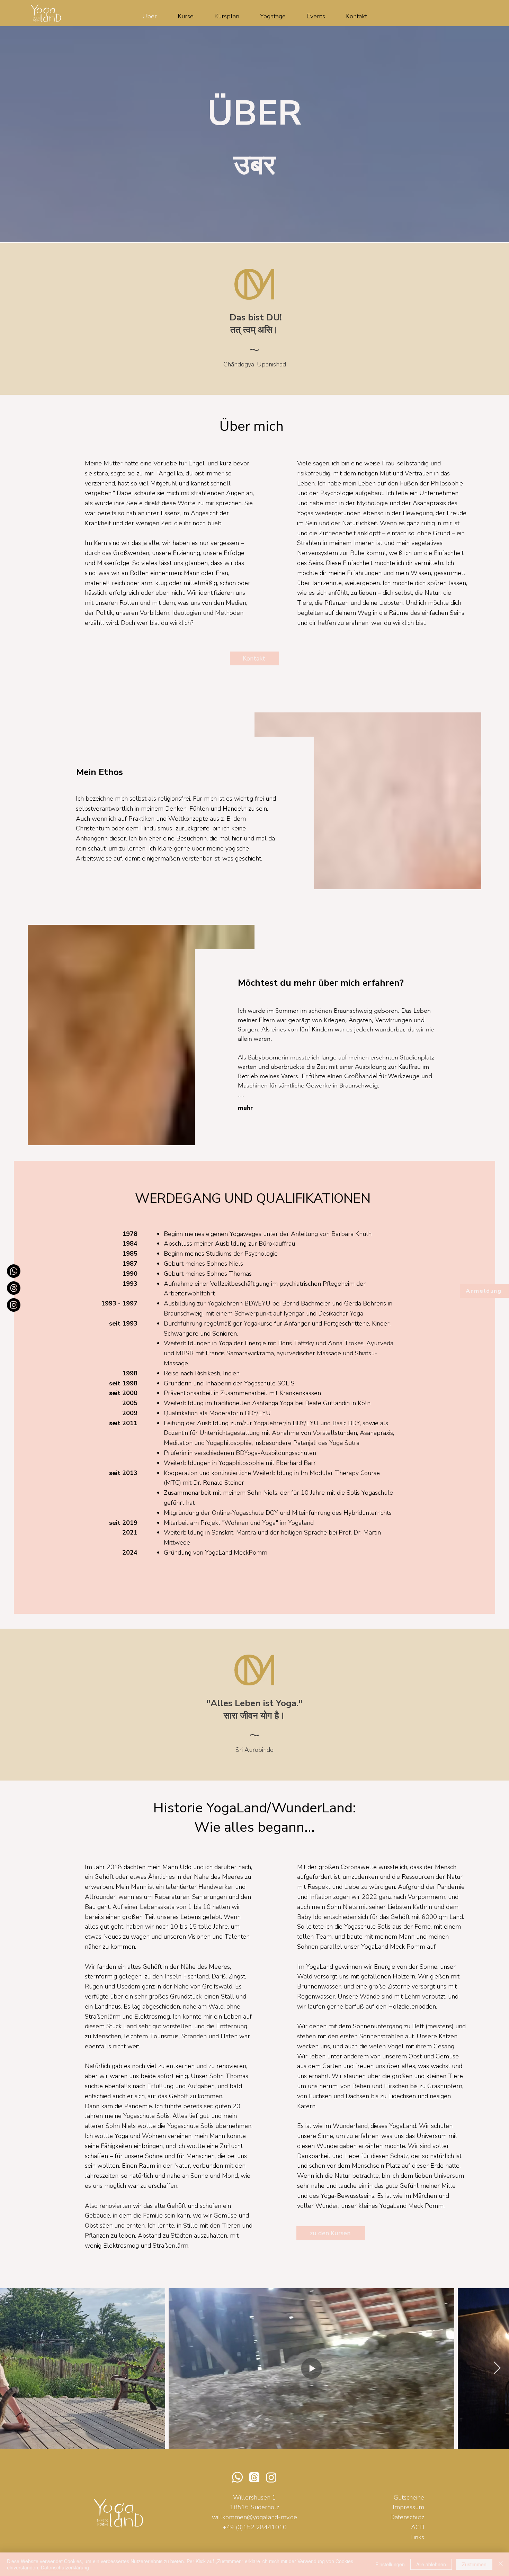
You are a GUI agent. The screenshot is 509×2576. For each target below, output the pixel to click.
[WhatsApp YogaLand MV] (14, 1271)
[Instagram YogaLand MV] (14, 1305)
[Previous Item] (12, 2368)
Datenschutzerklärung (65, 2567)
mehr (245, 1108)
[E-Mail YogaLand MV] (14, 1288)
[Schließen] (501, 2564)
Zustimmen (474, 2564)
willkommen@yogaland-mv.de (254, 2517)
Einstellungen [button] (390, 2564)
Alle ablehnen (431, 2564)
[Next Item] (497, 2368)
